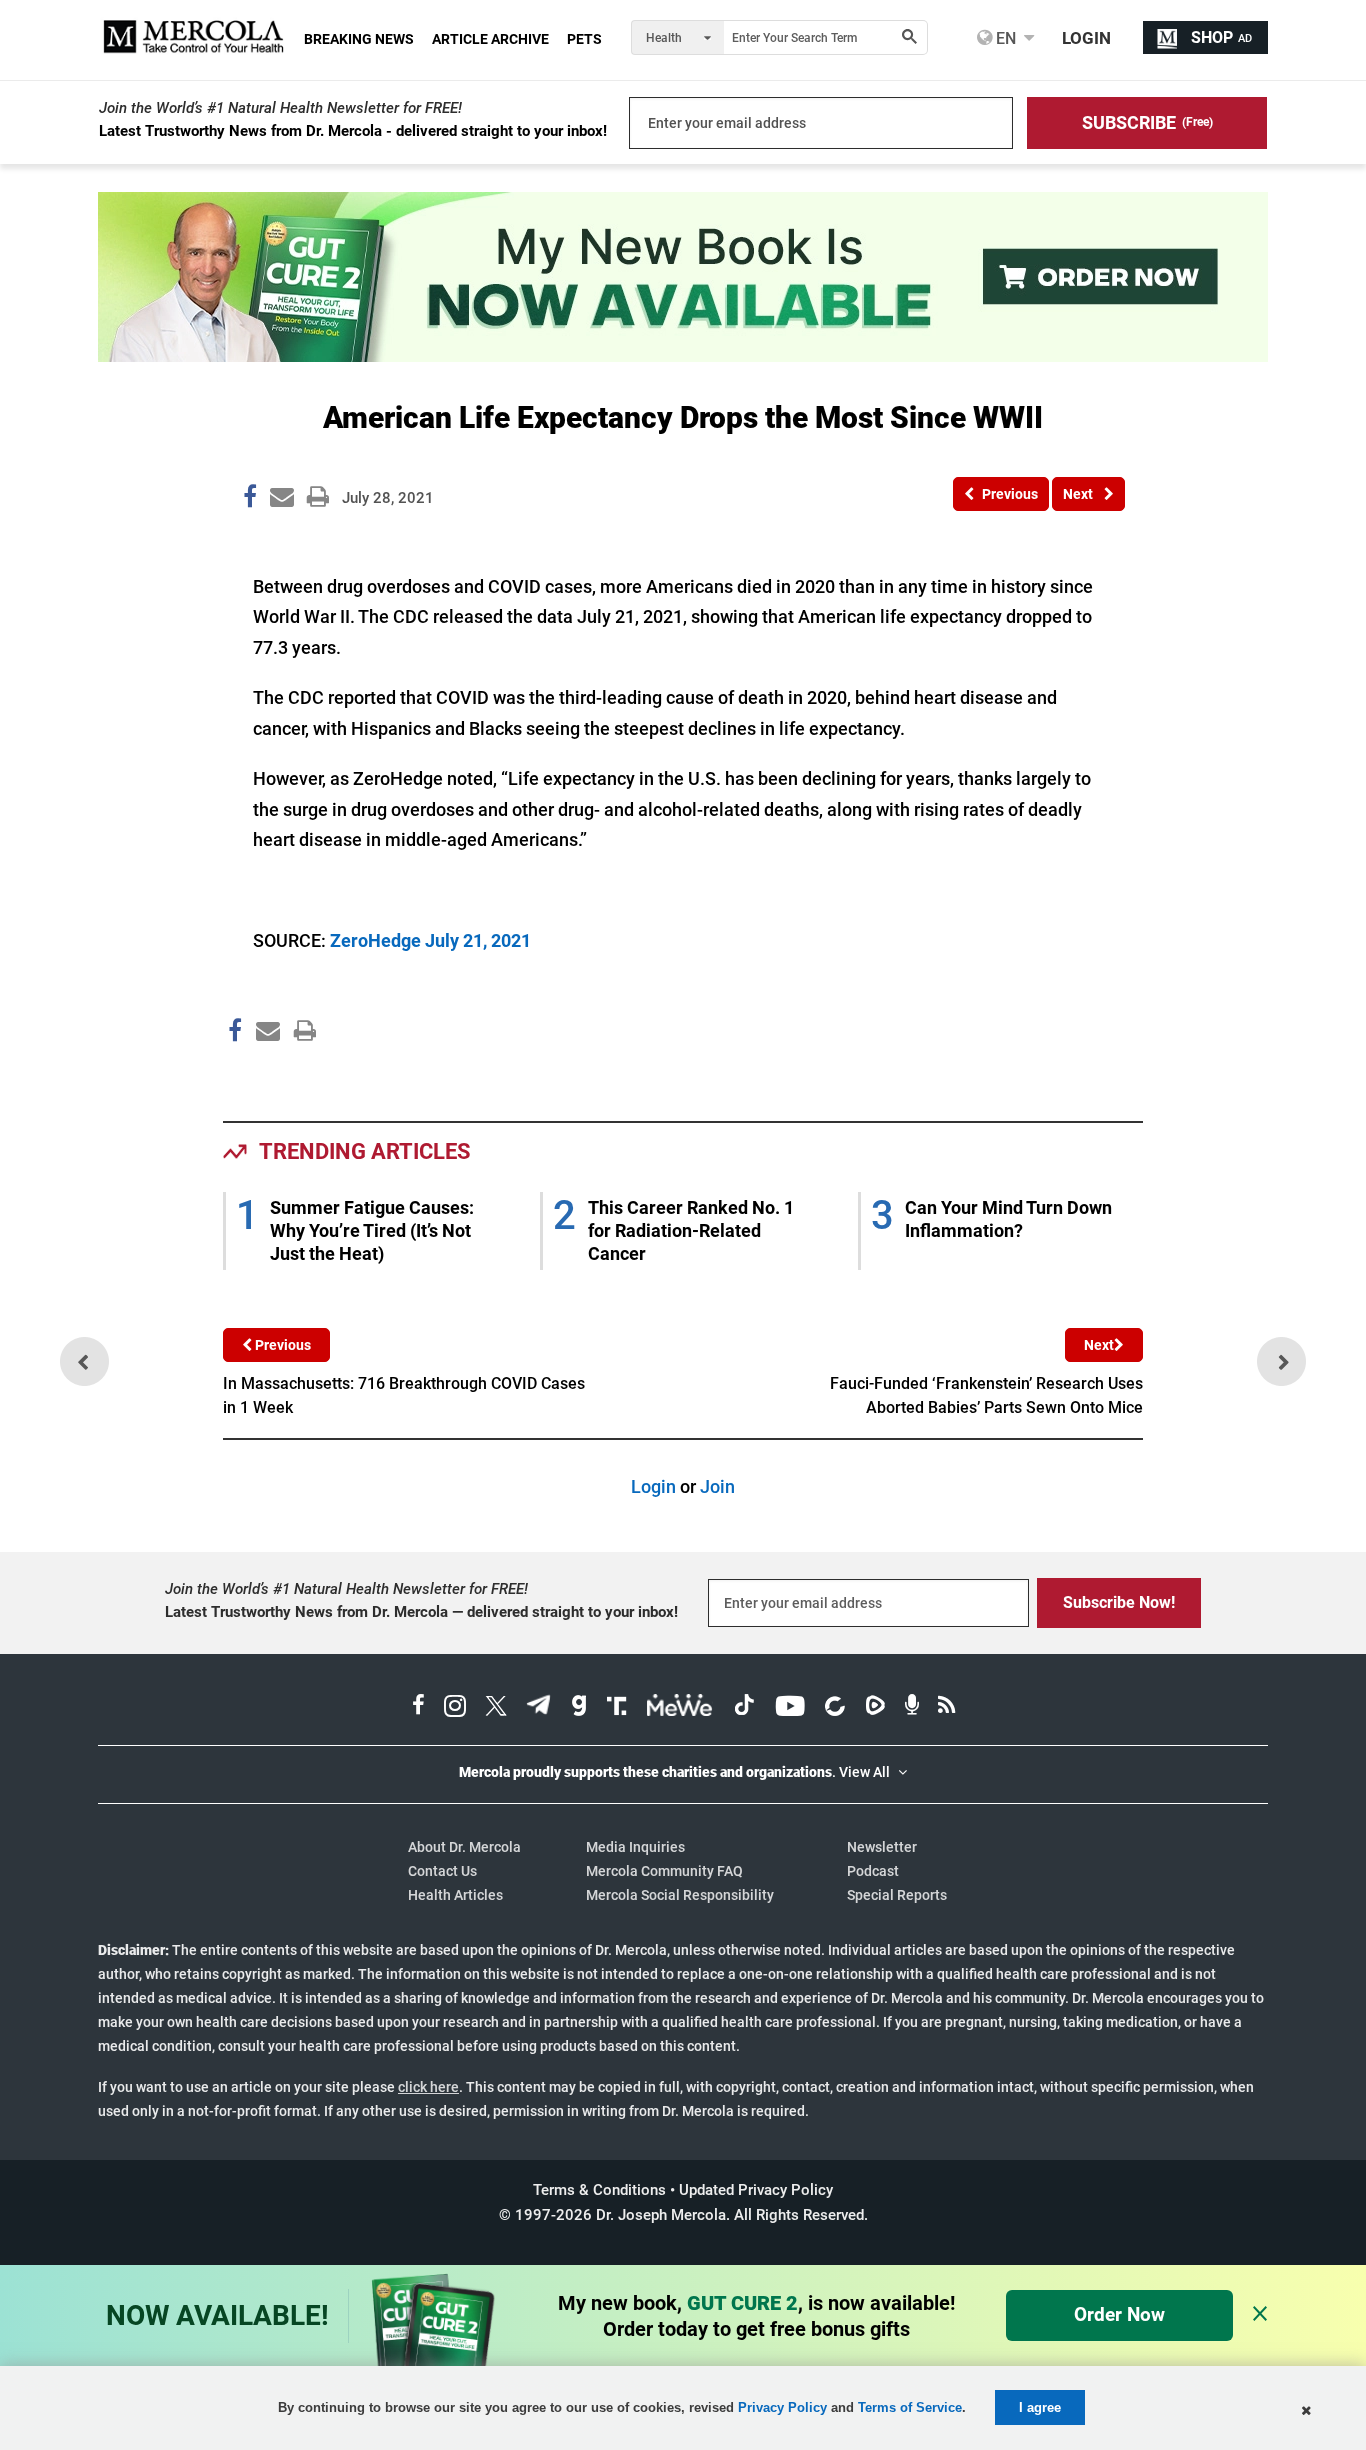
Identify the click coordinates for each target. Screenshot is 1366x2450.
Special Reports (897, 1895)
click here (428, 2087)
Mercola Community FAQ (664, 1871)
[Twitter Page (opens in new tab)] (496, 1708)
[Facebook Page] (234, 1073)
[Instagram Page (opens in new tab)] (455, 1708)
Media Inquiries (635, 1847)
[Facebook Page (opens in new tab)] (418, 1708)
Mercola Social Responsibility (680, 1895)
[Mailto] (265, 1073)
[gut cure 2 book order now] (683, 355)
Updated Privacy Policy (756, 2190)
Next (1099, 1345)
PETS (584, 39)
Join (717, 1486)
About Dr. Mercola (464, 1847)
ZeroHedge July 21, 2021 (430, 940)
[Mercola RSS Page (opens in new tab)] (946, 1708)
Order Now (1119, 2314)
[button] (1147, 123)
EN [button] (1004, 38)
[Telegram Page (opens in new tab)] (539, 1708)
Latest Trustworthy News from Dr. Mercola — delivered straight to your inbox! (421, 1612)
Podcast (873, 1871)
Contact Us (442, 1871)
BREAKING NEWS (359, 39)
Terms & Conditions (599, 2190)
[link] (250, 500)
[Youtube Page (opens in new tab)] (790, 1708)
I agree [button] (1040, 2407)
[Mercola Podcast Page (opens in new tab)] (912, 1708)
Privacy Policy (782, 2407)
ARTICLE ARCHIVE (490, 39)
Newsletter (882, 1847)
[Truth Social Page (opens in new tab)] (617, 1708)
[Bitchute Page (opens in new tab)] (834, 1708)
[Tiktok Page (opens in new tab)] (744, 1708)
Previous (281, 1345)
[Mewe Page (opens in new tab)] (680, 1708)
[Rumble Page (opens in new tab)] (875, 1708)
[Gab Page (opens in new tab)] (579, 1708)
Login (653, 1486)
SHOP (1221, 37)
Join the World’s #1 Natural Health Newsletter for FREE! (280, 108)
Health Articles (455, 1895)
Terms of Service (910, 2407)
